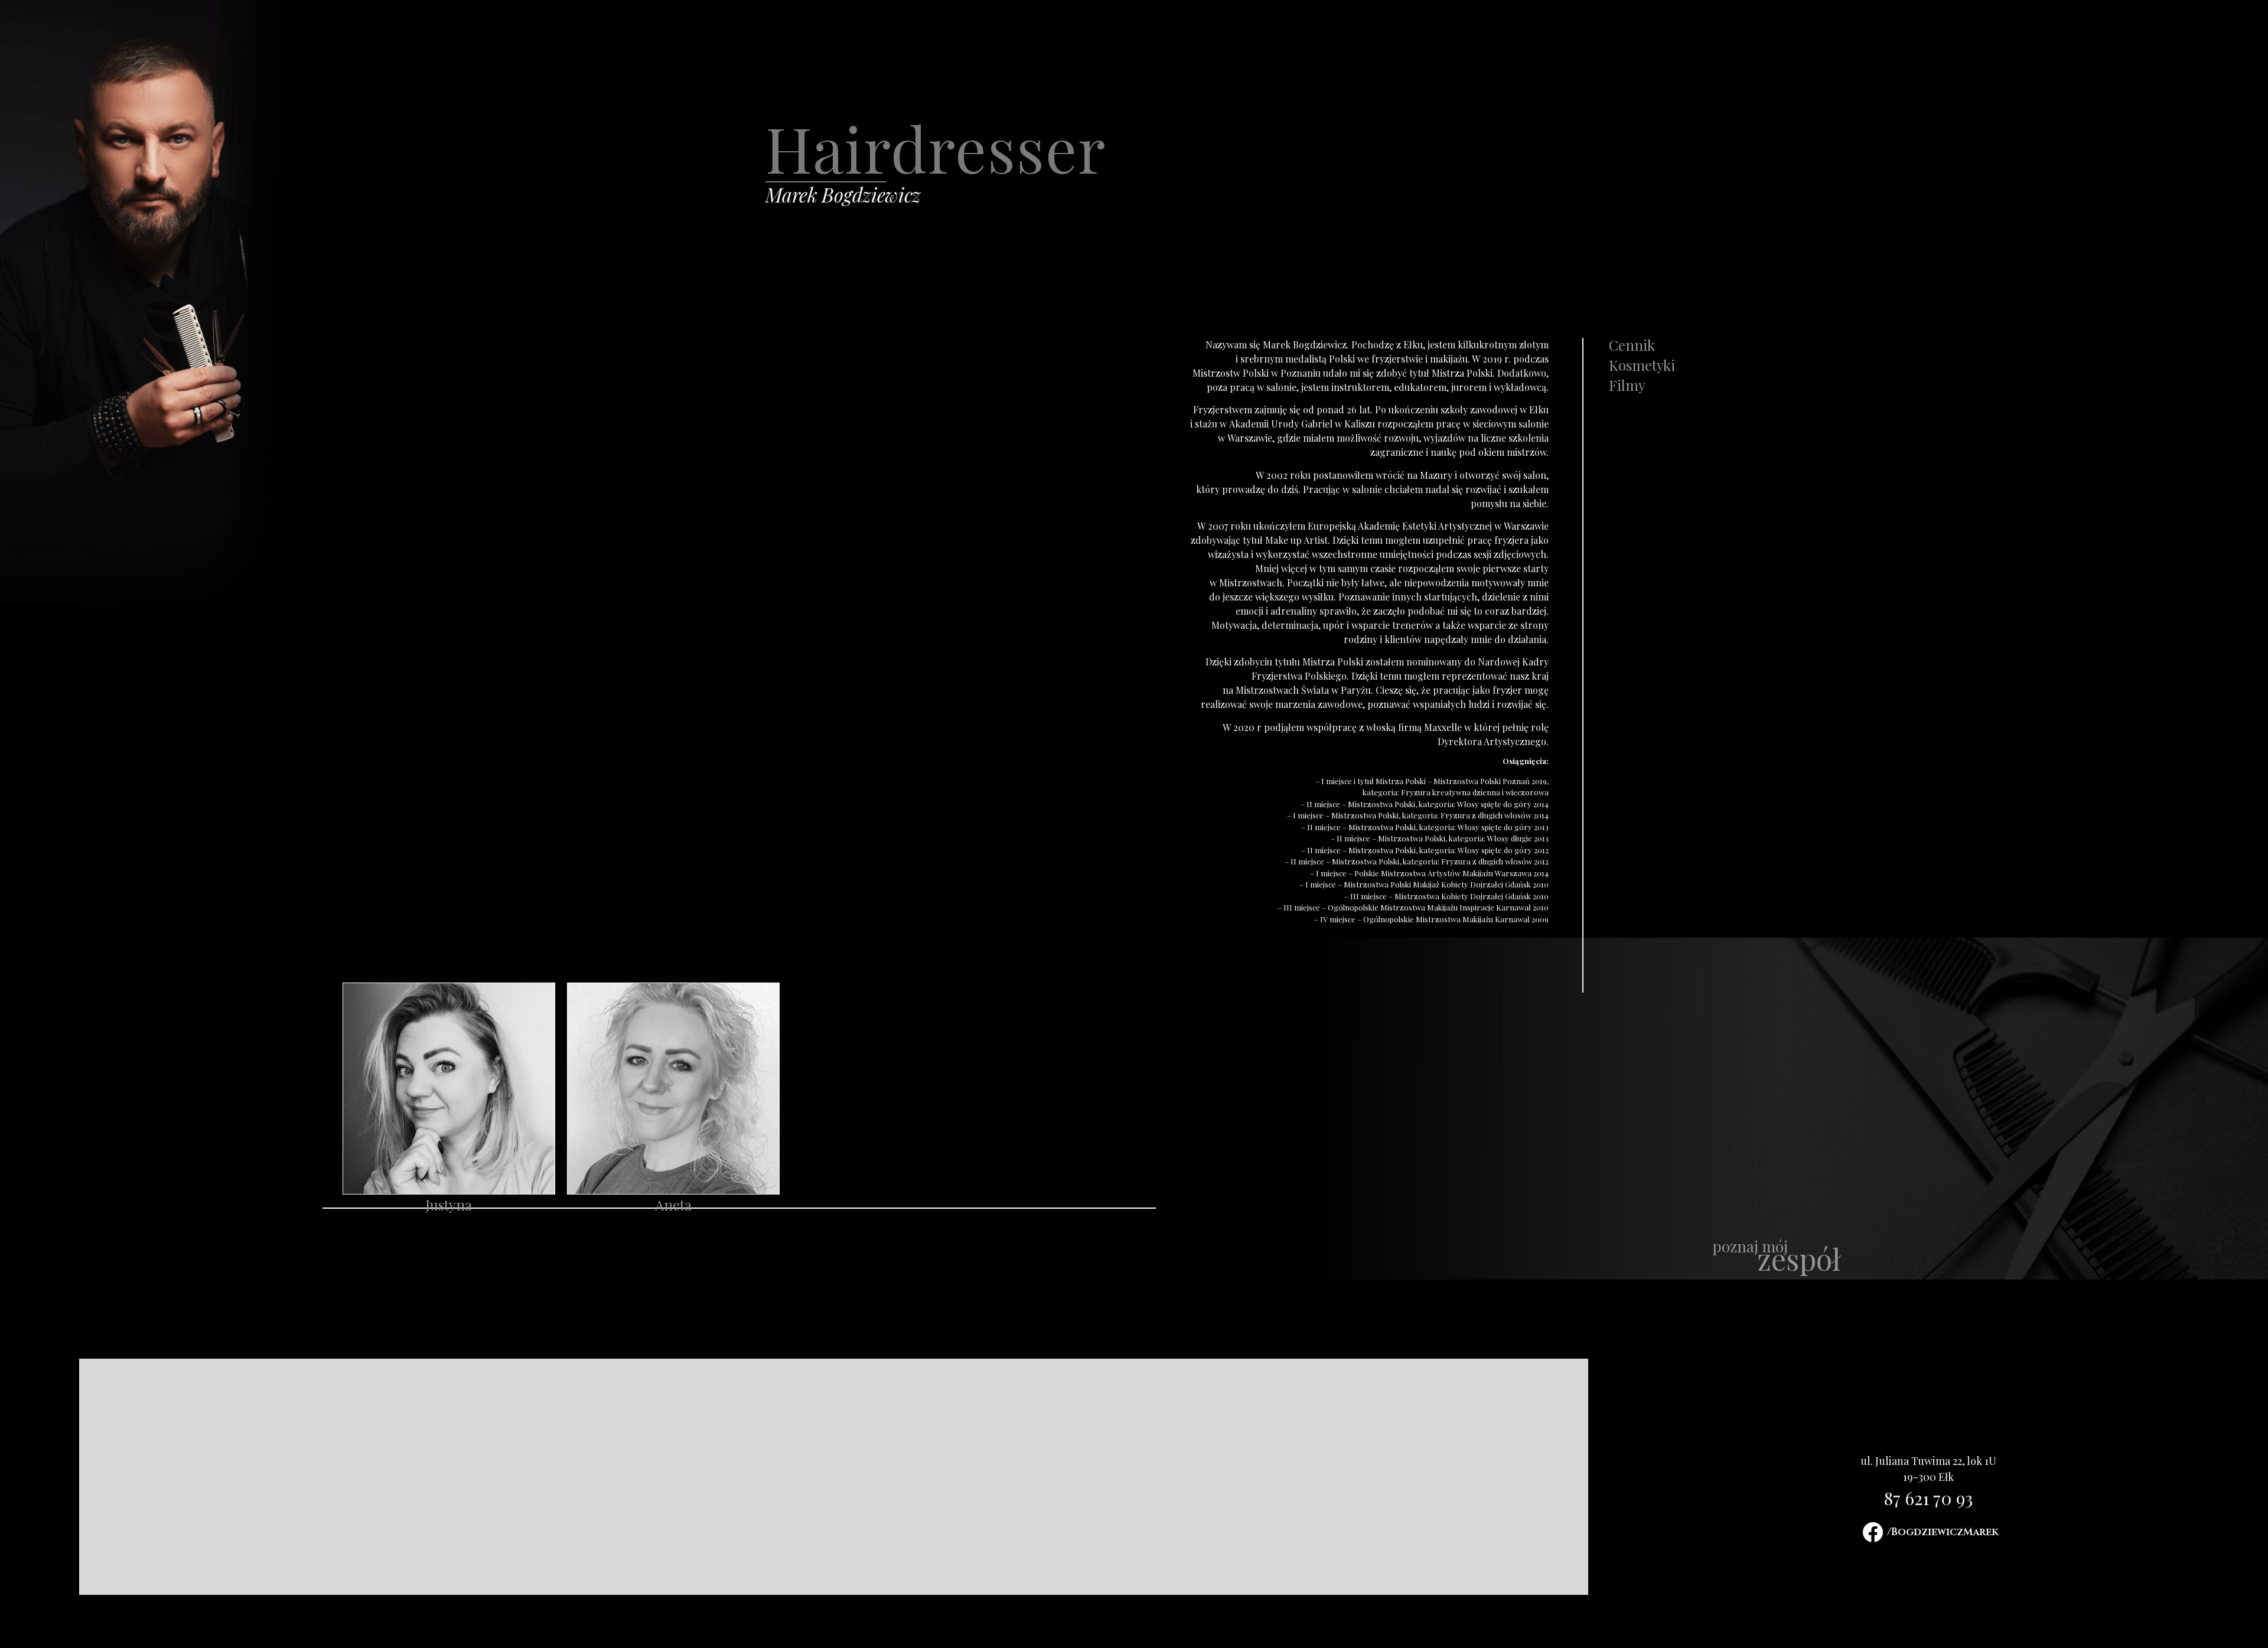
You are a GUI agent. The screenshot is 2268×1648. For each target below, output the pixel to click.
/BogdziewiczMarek (1943, 1532)
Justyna (449, 1205)
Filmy (1627, 385)
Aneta (673, 1205)
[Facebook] (1873, 1532)
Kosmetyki (1642, 365)
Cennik (1632, 345)
